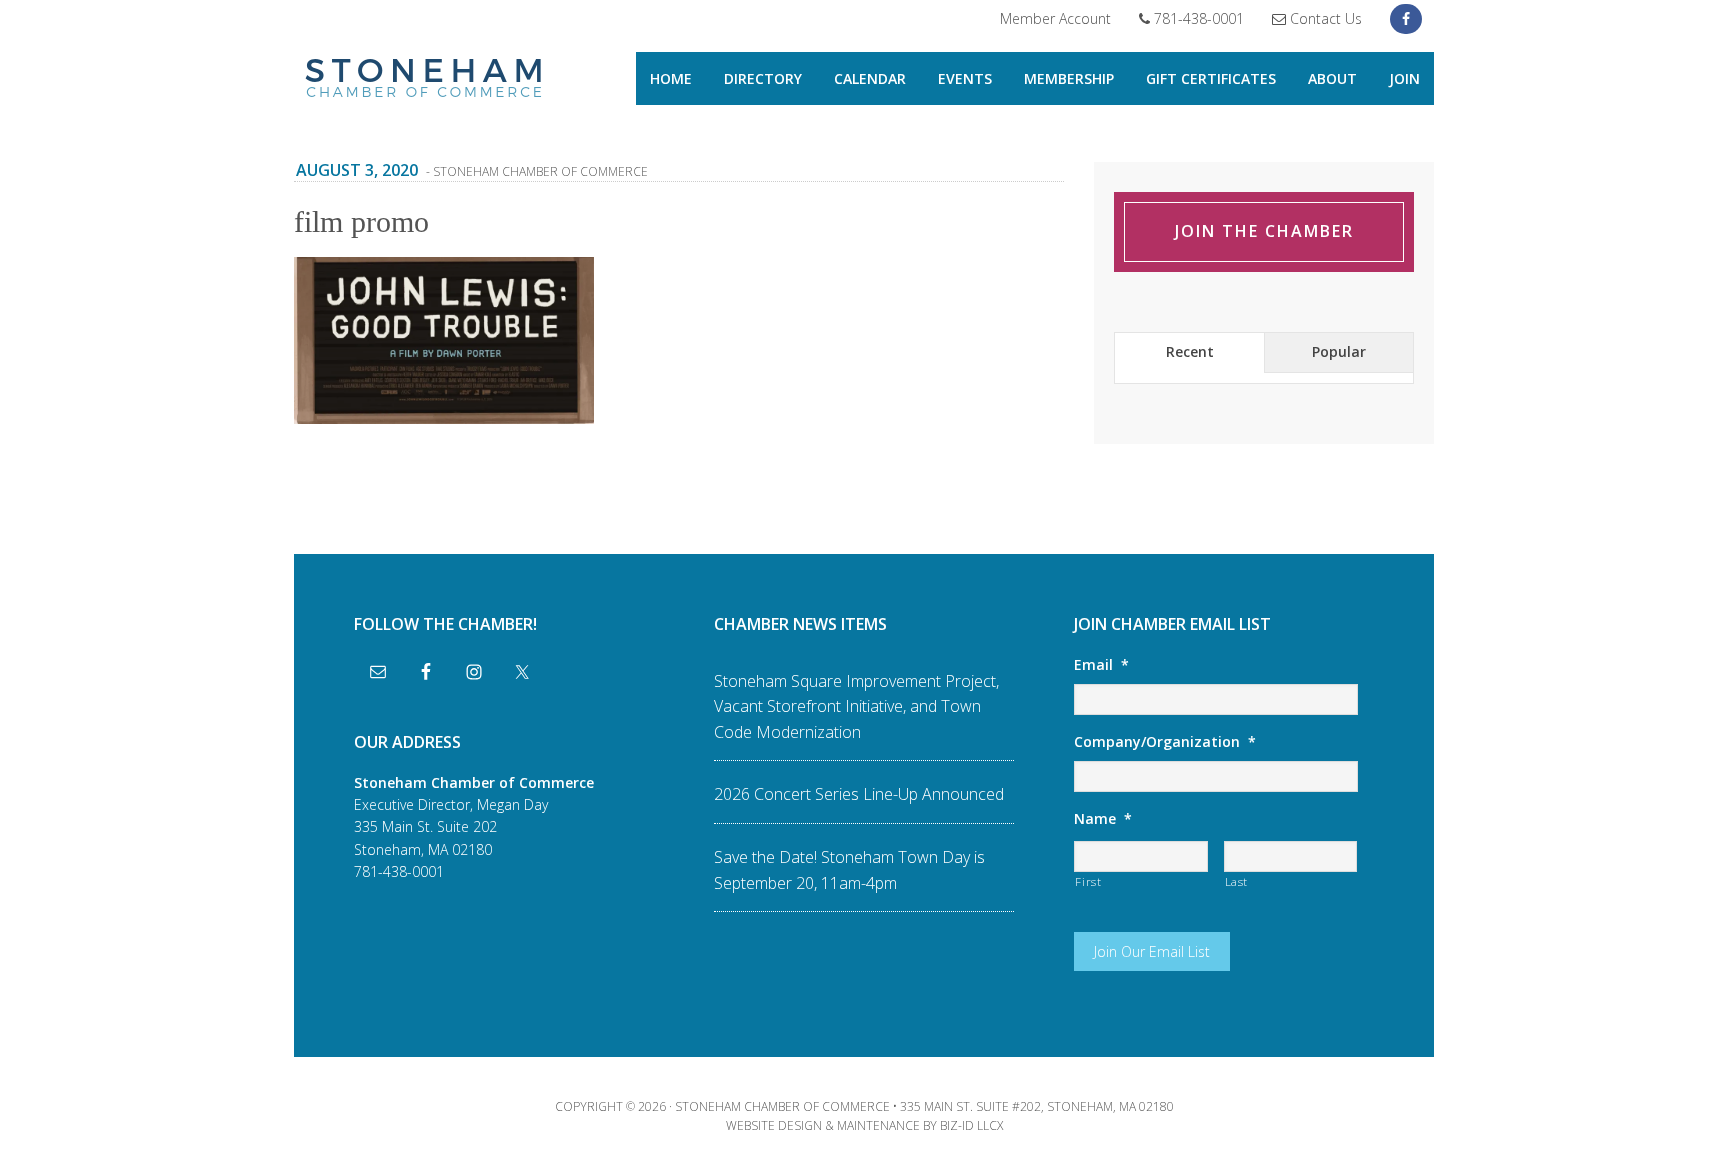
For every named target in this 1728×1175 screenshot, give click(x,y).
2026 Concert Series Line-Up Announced (859, 794)
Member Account (1055, 18)
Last (1237, 881)
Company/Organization (1165, 742)
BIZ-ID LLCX (971, 1125)
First (1088, 881)
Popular (1339, 351)
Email (1101, 665)
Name (1103, 819)
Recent (1190, 351)
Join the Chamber (1264, 231)
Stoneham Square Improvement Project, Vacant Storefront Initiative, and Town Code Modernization (856, 706)
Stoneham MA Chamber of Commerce (424, 80)
